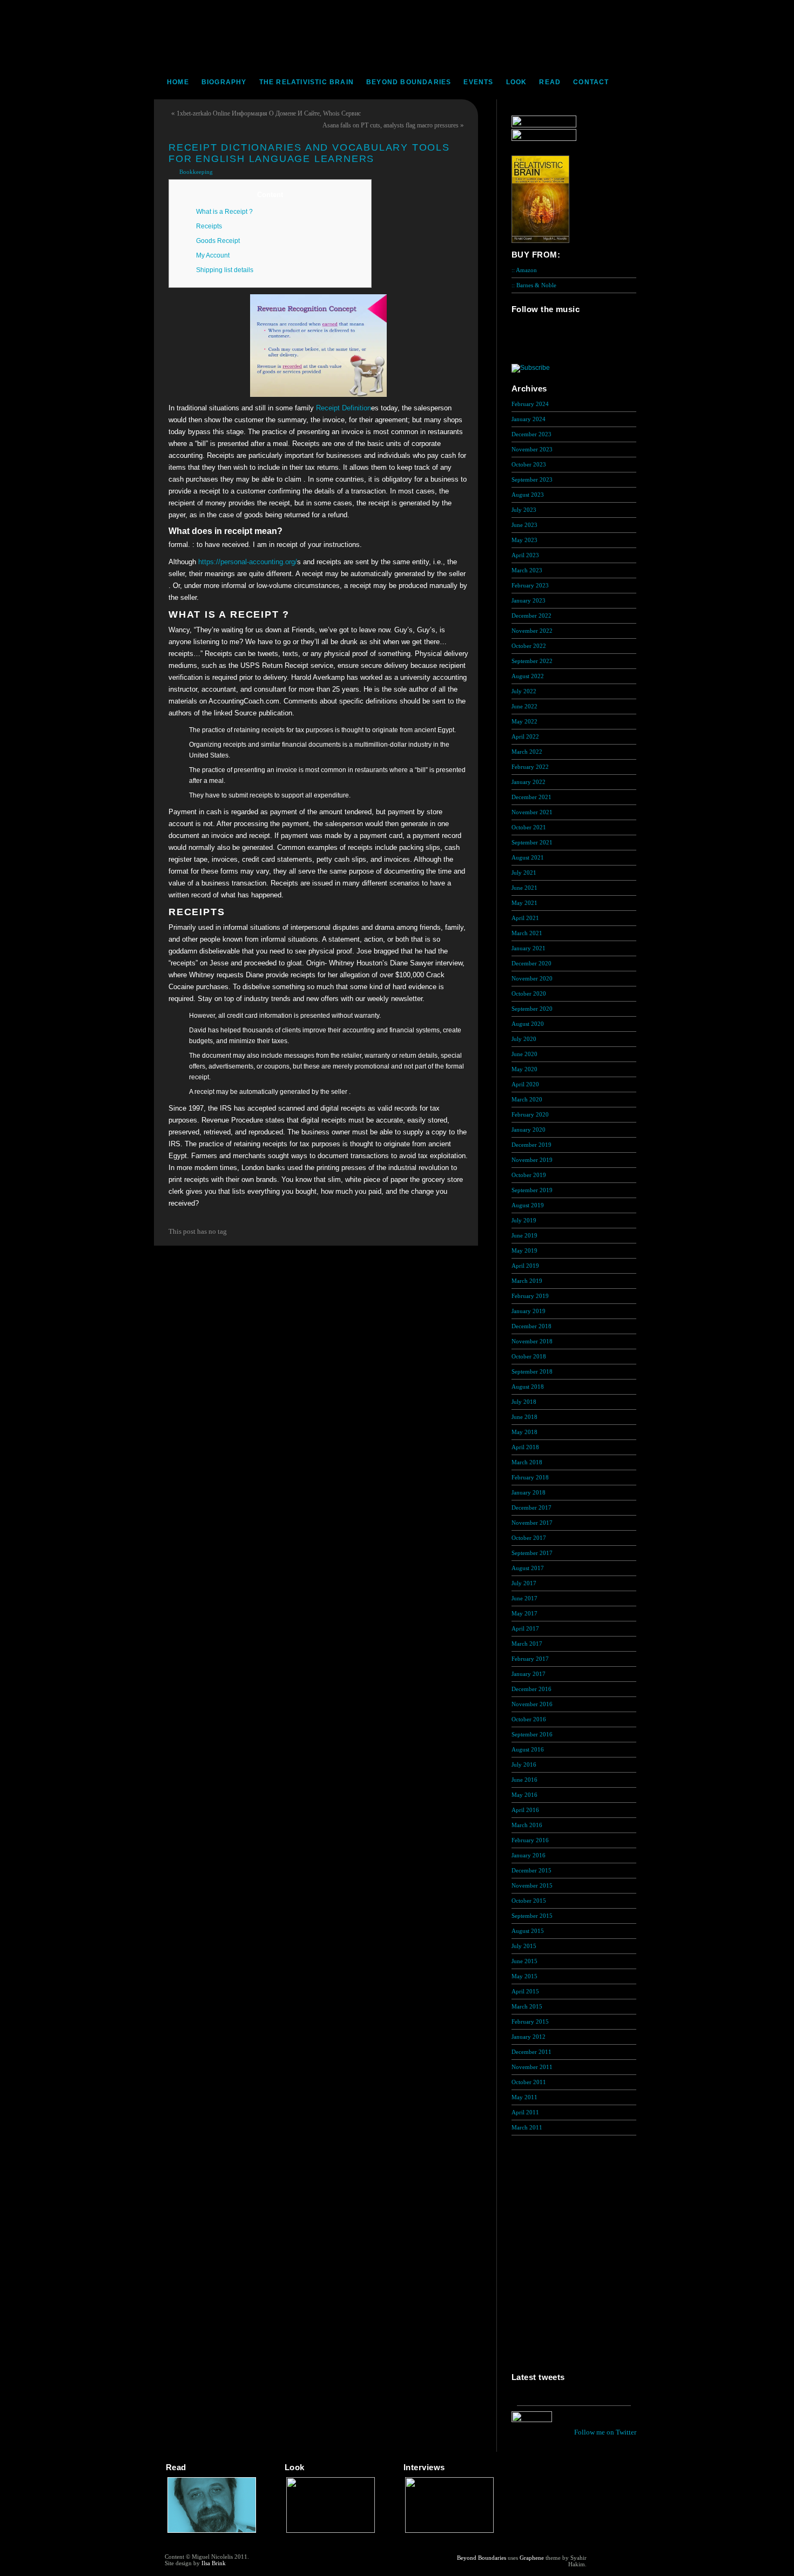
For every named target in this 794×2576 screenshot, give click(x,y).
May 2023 (524, 540)
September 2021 (532, 842)
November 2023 (532, 449)
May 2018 (524, 1432)
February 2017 (530, 1659)
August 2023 (528, 495)
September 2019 (532, 1190)
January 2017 (529, 1674)
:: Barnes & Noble (534, 285)
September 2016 (532, 1734)
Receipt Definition (344, 408)
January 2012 (529, 2037)
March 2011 (527, 2127)
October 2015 (529, 1901)
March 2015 (527, 2006)
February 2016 (530, 1840)
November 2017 (532, 1523)
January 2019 (529, 1311)
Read (550, 82)
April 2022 (525, 736)
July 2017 (524, 1583)
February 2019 (530, 1296)
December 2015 (531, 1870)
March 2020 (527, 1099)
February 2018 (530, 1477)
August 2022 (528, 676)
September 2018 (532, 1371)
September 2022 (532, 661)
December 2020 (531, 963)
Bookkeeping (196, 172)
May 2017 (524, 1613)
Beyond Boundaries (409, 82)
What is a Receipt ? (224, 212)
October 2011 (529, 2082)
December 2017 (531, 1507)
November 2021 (532, 812)
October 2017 (529, 1538)
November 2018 (532, 1341)
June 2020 (524, 1054)
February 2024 (530, 404)
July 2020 (524, 1039)
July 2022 (524, 691)
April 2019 (525, 1266)
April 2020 (525, 1084)
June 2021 (524, 888)
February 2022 (530, 767)
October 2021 (529, 827)
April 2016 (525, 1810)
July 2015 (524, 1946)
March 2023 (527, 570)
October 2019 (529, 1175)
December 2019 (531, 1145)
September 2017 (532, 1553)
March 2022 (527, 752)
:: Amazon (524, 270)
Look (517, 82)
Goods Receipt (218, 241)
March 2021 (527, 933)
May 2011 (524, 2097)
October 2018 (529, 1356)
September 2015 (532, 1916)
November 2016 (532, 1704)
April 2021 (525, 918)
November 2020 (532, 978)
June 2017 (524, 1598)
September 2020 (532, 1009)
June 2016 (524, 1780)
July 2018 (524, 1402)
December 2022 (531, 616)
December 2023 (531, 434)
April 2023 (525, 555)
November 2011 (532, 2067)
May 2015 (524, 1976)
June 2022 (524, 706)
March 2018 (527, 1462)
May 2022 (524, 721)
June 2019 (524, 1235)
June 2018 (524, 1417)
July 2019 (524, 1220)
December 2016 (531, 1689)
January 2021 (529, 948)
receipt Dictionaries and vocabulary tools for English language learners (309, 153)
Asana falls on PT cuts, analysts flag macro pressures (391, 125)
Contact (591, 82)
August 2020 (528, 1024)
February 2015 (530, 2021)
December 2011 (531, 2052)
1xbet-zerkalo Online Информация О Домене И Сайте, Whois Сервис (269, 113)
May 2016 (524, 1795)
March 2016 (527, 1825)
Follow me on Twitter (605, 2432)
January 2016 (529, 1855)
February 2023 (530, 585)
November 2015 (532, 1885)
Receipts (209, 226)
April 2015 (525, 1991)
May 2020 (524, 1069)
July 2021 (524, 873)
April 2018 (525, 1447)
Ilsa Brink (214, 2563)
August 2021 (528, 857)
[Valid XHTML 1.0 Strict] (608, 2558)
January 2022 (529, 782)
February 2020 (530, 1114)
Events (478, 82)
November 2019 (532, 1160)
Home (178, 82)
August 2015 (528, 1931)
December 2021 (531, 797)
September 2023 (532, 479)
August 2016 (528, 1749)
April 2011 (525, 2112)
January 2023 (529, 600)
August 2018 (528, 1387)
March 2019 (527, 1281)
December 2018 (531, 1326)
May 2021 (524, 903)
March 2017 (527, 1644)
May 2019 (524, 1250)
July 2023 (524, 510)
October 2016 (529, 1719)
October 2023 (529, 464)
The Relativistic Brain (307, 82)
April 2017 (525, 1628)
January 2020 (529, 1130)
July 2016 (524, 1764)
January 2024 (529, 419)
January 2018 (529, 1492)
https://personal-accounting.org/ (248, 562)
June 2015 (524, 1961)
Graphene (532, 2558)
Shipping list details (225, 270)
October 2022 (529, 646)
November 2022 (532, 631)
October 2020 (529, 993)
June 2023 (524, 525)
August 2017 (528, 1568)
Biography (224, 82)
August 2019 (528, 1205)
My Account (213, 255)
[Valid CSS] (608, 2566)
